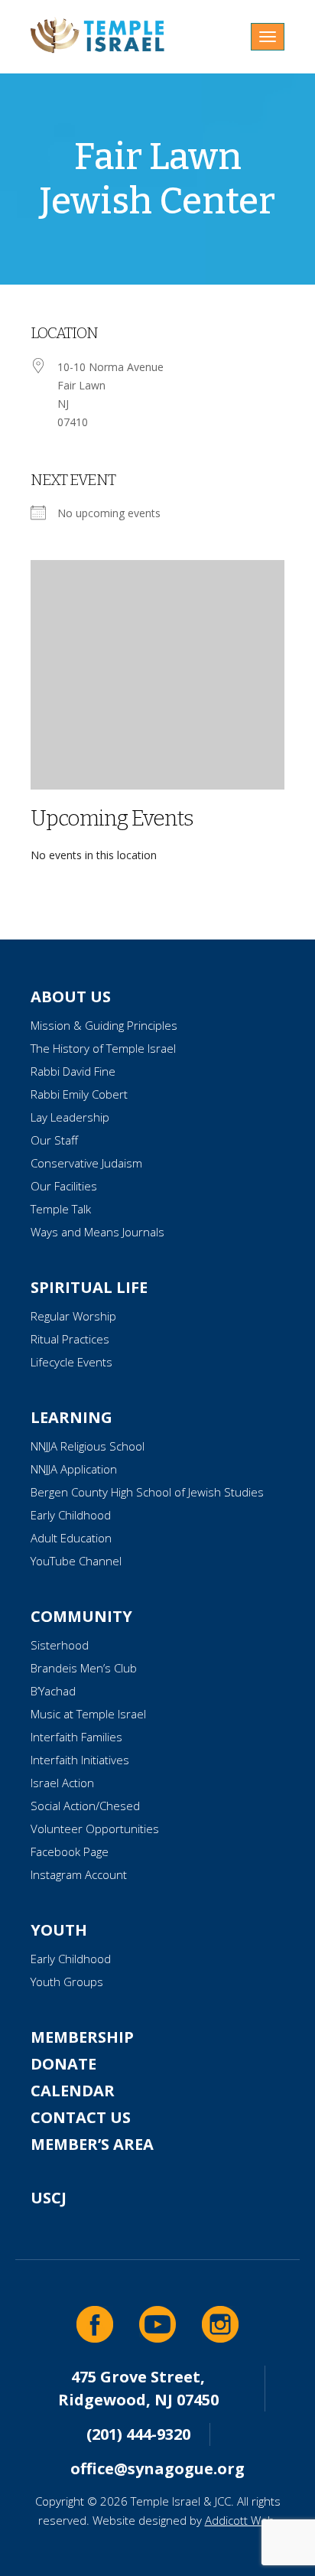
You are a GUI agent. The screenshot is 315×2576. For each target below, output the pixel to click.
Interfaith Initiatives (80, 1760)
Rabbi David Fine (73, 1071)
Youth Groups (67, 1982)
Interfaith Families (76, 1737)
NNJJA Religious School (88, 1446)
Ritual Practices (70, 1339)
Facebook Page (70, 1851)
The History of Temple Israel (103, 1048)
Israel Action (62, 1783)
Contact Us (81, 2117)
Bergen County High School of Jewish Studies (147, 1492)
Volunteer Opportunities (95, 1829)
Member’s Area (92, 2144)
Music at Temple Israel (88, 1714)
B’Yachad (53, 1691)
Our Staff (54, 1140)
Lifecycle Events (71, 1362)
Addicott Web (240, 2520)
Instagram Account (79, 1874)
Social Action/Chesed (85, 1806)
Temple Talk (61, 1209)
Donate (63, 2064)
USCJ (49, 2198)
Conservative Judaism (86, 1163)
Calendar (73, 2091)
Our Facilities (64, 1186)
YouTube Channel (76, 1561)
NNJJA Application (74, 1469)
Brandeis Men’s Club (84, 1668)
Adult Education (71, 1538)
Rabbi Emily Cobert (79, 1094)
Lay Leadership (70, 1117)
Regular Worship (73, 1316)
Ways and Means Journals (97, 1232)
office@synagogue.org (157, 2469)
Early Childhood (71, 1515)
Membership (82, 2037)
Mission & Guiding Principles (104, 1025)
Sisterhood (60, 1645)
